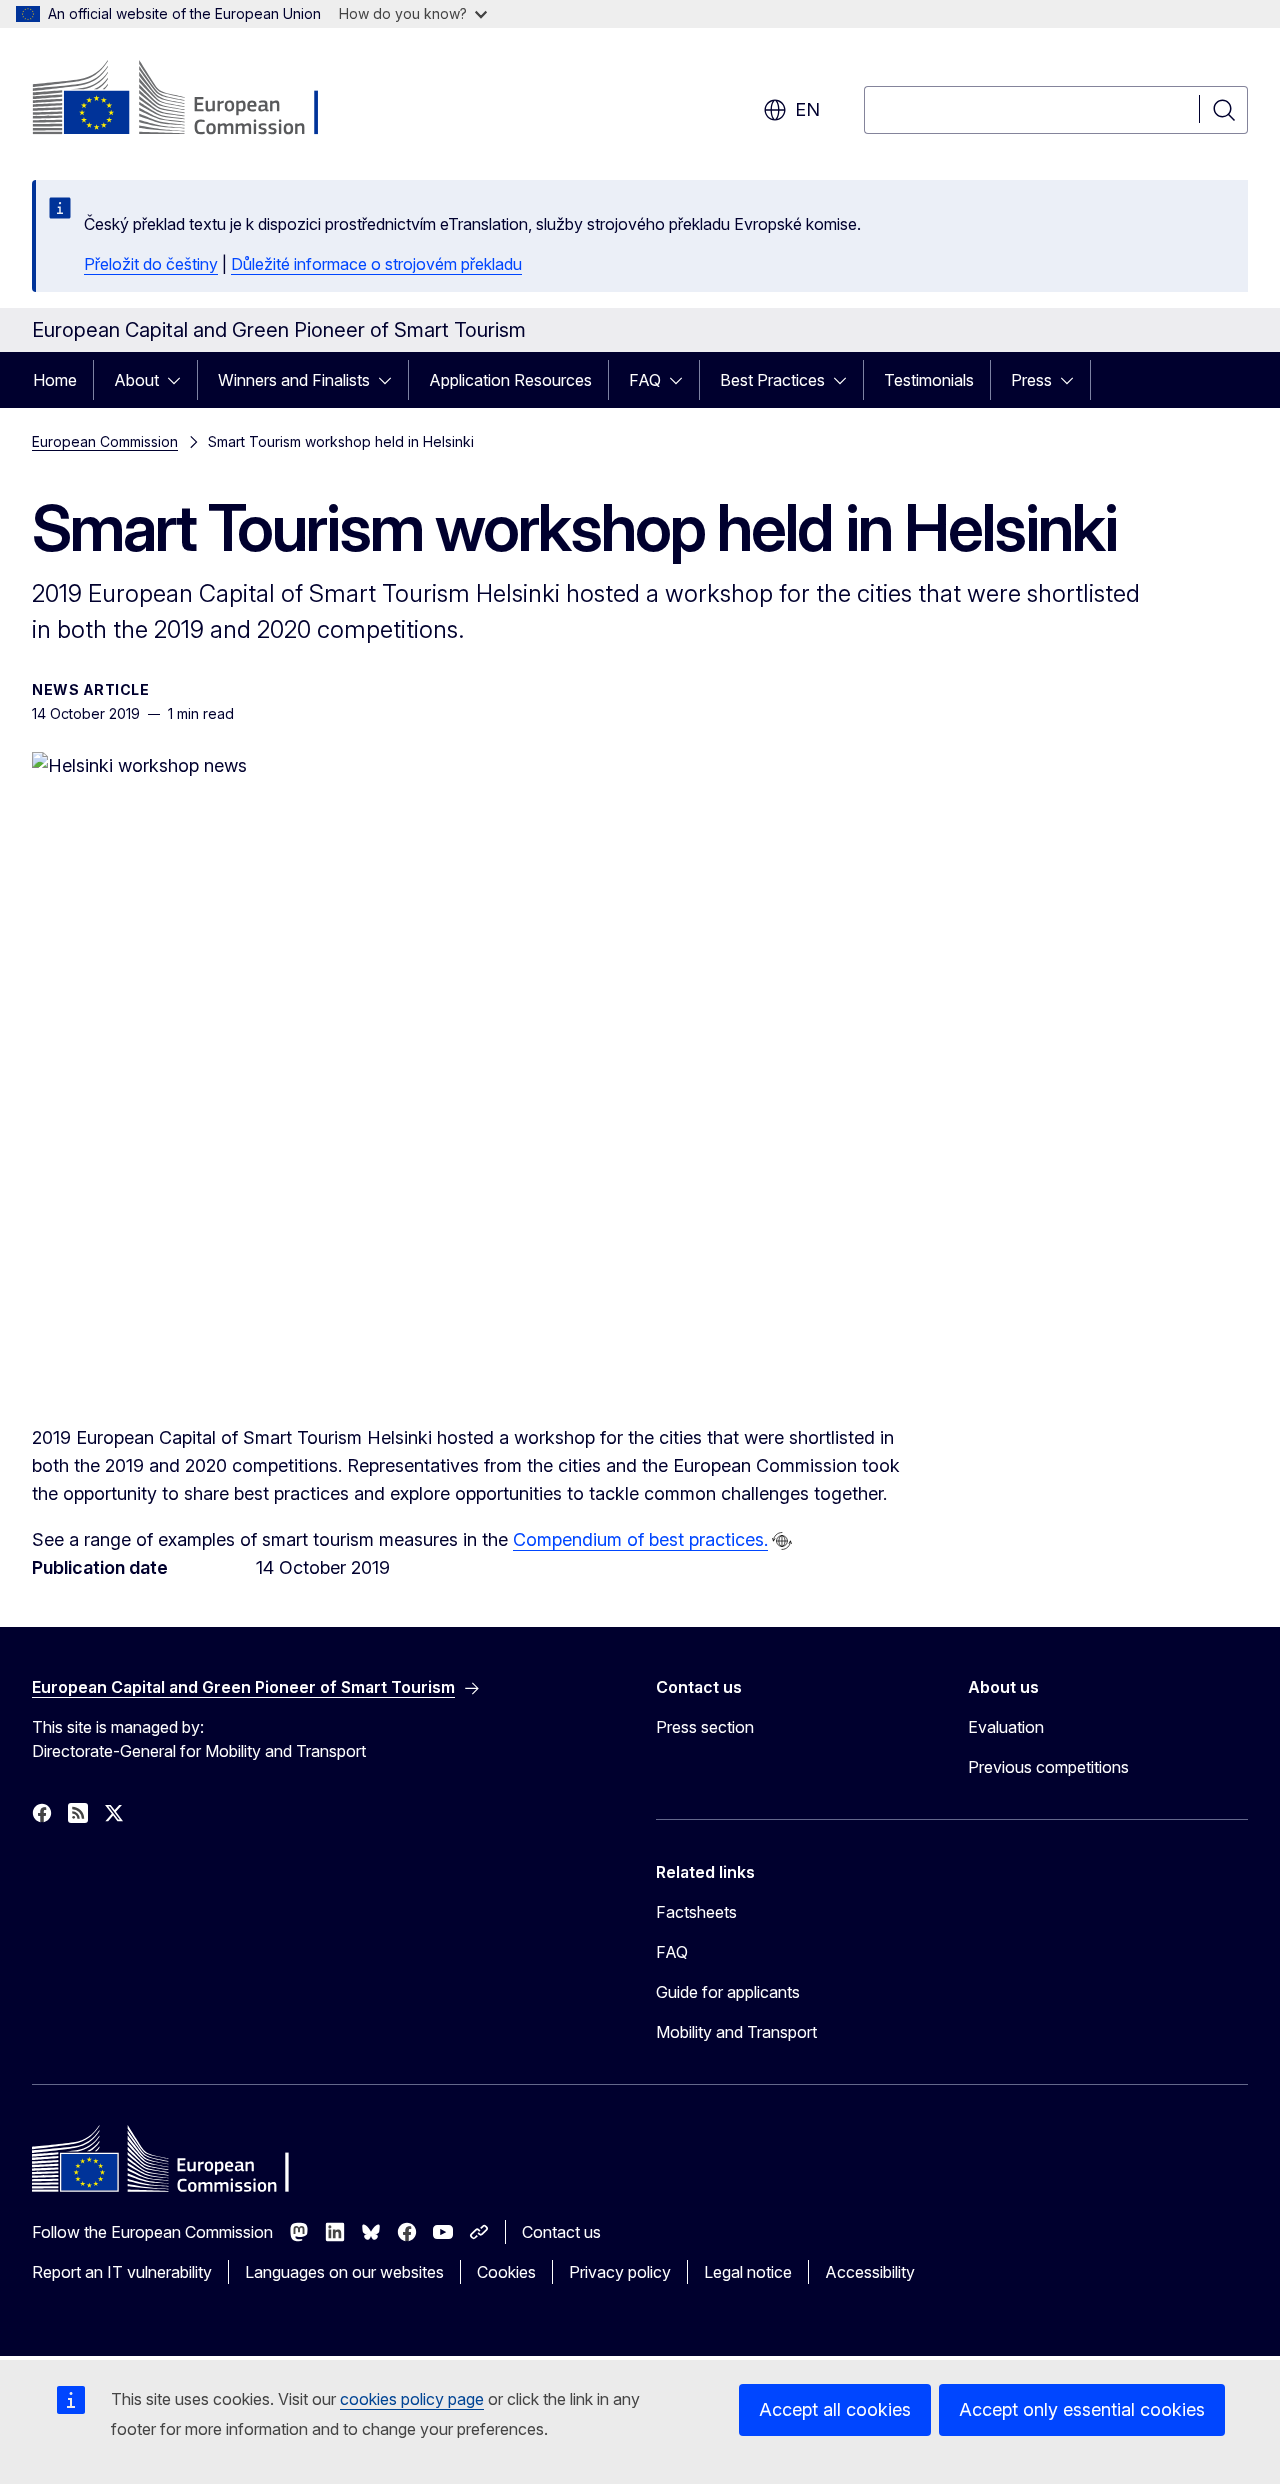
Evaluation (1006, 1727)
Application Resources (510, 380)
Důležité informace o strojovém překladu (376, 264)
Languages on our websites (344, 2272)
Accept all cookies (835, 2409)
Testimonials (929, 380)
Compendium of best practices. (640, 1539)
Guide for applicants (728, 1992)
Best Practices (772, 380)
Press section (705, 1727)
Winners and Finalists (294, 380)
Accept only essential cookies (1082, 2409)
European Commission (105, 441)
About (136, 380)
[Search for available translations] (782, 1541)
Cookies (506, 2272)
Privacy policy (620, 2272)
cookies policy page (412, 2399)
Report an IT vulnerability (122, 2272)
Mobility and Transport (736, 2032)
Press (1031, 380)
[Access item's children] (180, 380)
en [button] (807, 109)
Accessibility (870, 2272)
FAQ (645, 380)
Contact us (561, 2232)
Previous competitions (1048, 1767)
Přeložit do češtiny (151, 264)
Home (55, 380)
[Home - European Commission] (193, 100)
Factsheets (696, 1912)
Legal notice (748, 2272)
